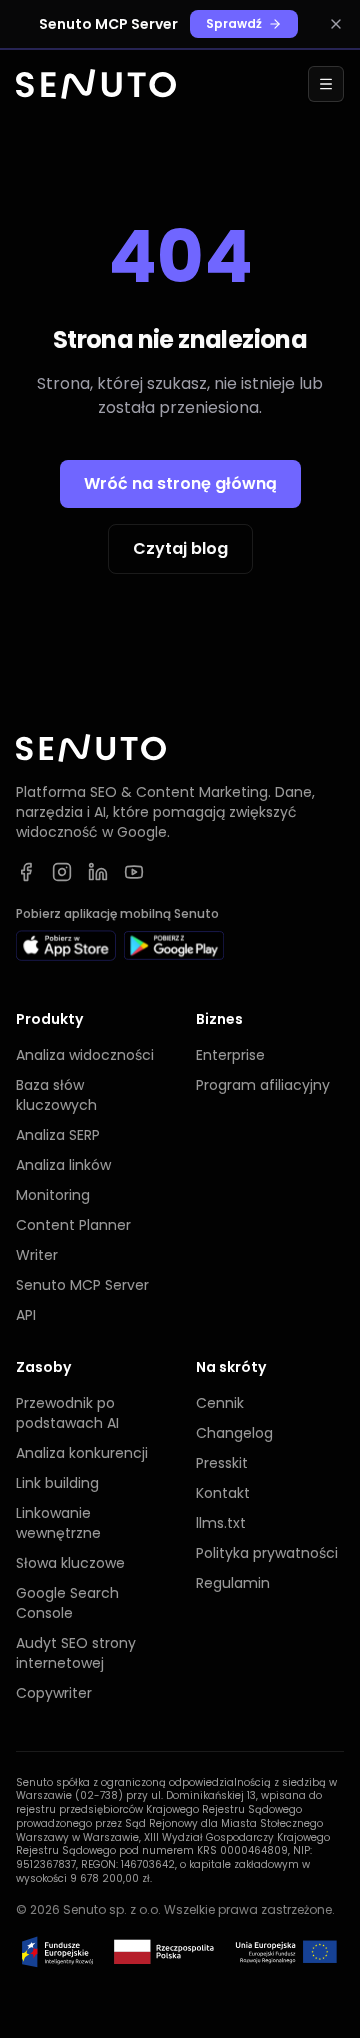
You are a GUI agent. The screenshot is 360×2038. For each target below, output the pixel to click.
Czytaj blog (180, 548)
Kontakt (223, 1493)
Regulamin (233, 1583)
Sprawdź (234, 23)
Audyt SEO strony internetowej (76, 1653)
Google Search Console (67, 1603)
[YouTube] (134, 872)
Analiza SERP (58, 1135)
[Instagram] (62, 872)
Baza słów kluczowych (56, 1095)
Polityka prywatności (267, 1553)
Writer (37, 1255)
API (26, 1315)
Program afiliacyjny (263, 1085)
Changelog (234, 1433)
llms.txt (221, 1523)
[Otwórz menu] (326, 84)
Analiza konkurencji (82, 1453)
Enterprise (230, 1055)
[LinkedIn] (98, 872)
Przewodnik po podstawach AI (67, 1413)
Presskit (222, 1463)
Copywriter (54, 1693)
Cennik (220, 1403)
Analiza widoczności (85, 1055)
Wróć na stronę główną (180, 483)
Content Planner (73, 1225)
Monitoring (53, 1195)
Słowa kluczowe (70, 1563)
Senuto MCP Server (82, 1285)
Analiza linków (63, 1165)
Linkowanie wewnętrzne (58, 1523)
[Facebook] (26, 872)
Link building (57, 1483)
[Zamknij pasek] (336, 24)
